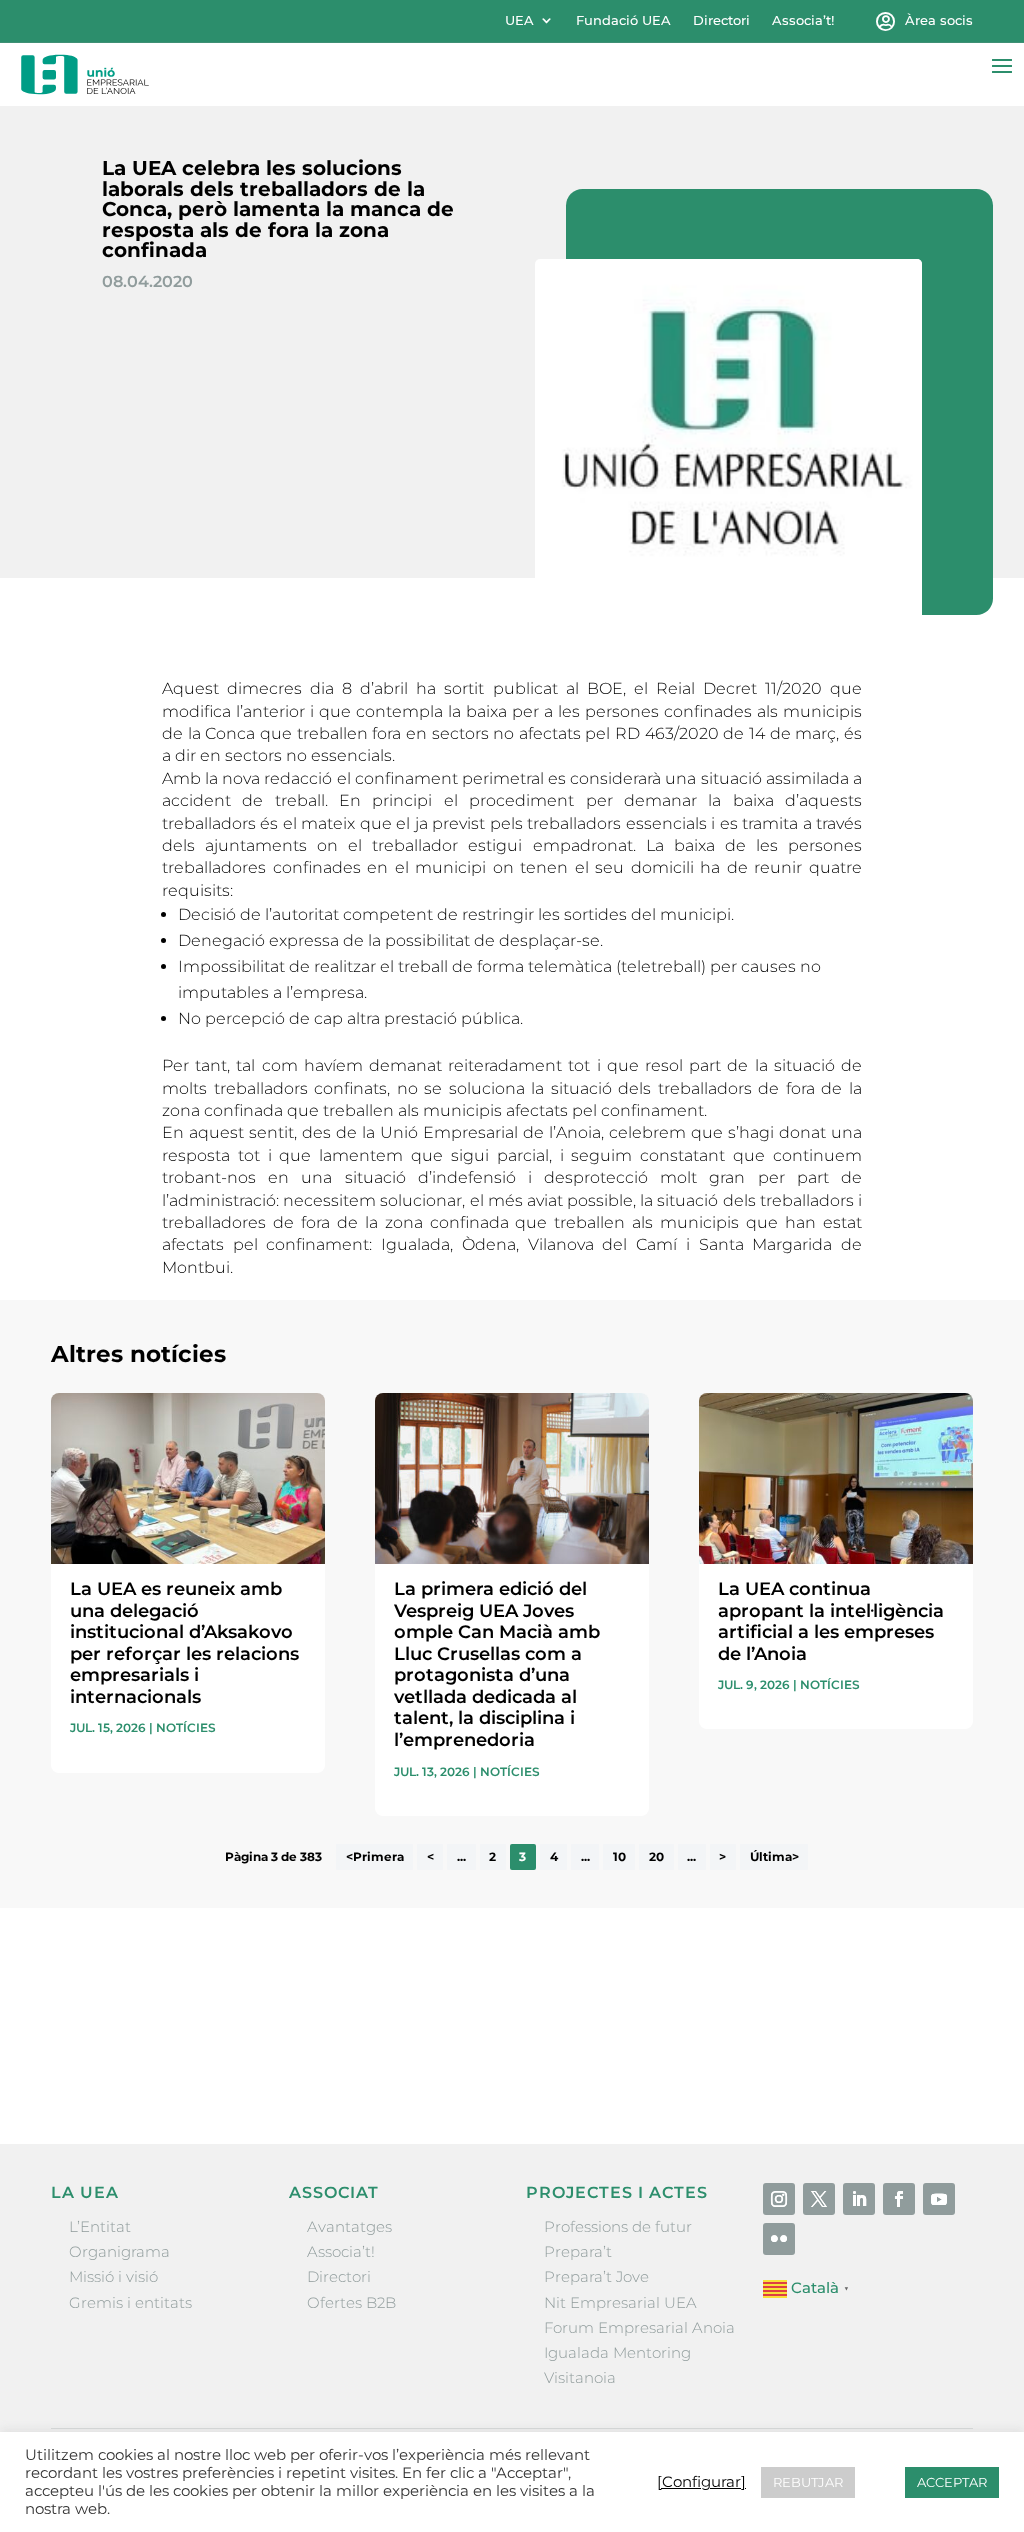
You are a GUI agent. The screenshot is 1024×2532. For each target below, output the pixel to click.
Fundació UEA (623, 20)
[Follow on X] (819, 2199)
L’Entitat (100, 2226)
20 (656, 1857)
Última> (774, 1857)
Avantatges (349, 2226)
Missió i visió (113, 2276)
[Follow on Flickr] (779, 2239)
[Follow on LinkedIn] (859, 2199)
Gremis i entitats (130, 2302)
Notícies (186, 1727)
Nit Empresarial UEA (620, 2302)
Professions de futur (618, 2226)
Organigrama (119, 2251)
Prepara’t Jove (596, 2276)
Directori (721, 20)
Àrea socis (939, 20)
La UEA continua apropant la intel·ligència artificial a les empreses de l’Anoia (831, 1621)
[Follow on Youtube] (939, 2199)
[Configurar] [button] (701, 2482)
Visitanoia (580, 2377)
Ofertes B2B (351, 2302)
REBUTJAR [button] (808, 2482)
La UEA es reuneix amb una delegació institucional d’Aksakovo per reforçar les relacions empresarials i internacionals (184, 1643)
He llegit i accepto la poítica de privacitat (766, 2035)
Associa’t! (803, 20)
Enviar (927, 2070)
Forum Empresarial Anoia (639, 2327)
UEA (519, 20)
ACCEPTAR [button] (952, 2482)
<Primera (375, 1857)
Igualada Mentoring (617, 2352)
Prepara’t (578, 2251)
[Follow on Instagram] (779, 2199)
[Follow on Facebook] (899, 2199)
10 (619, 1857)
